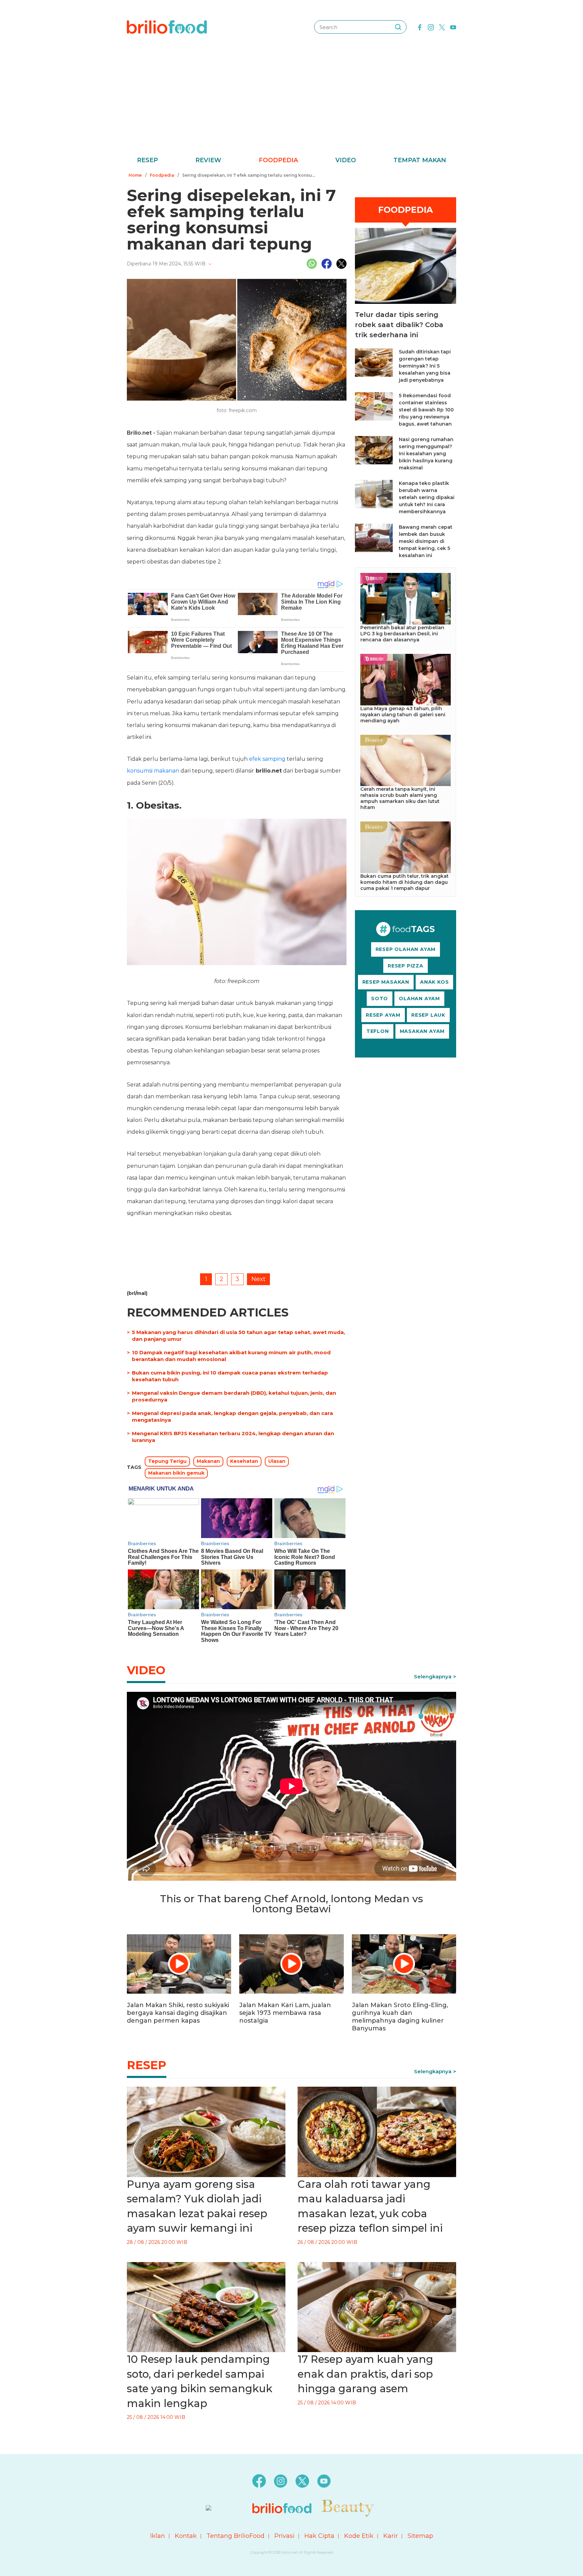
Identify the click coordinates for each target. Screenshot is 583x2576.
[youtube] (453, 27)
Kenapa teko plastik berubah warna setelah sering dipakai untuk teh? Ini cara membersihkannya (427, 497)
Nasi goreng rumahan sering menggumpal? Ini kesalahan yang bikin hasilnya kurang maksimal (426, 454)
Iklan (158, 2536)
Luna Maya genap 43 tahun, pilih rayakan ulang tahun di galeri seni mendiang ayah (403, 715)
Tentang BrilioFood (235, 2536)
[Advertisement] (291, 105)
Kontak (186, 2536)
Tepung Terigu (167, 1461)
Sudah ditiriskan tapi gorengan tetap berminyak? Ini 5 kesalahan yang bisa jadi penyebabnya (425, 366)
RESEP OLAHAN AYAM (406, 949)
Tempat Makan (420, 160)
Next (258, 1279)
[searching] (398, 27)
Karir (391, 2536)
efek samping (267, 759)
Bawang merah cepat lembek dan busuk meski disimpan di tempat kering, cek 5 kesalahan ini (426, 541)
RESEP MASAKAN (386, 982)
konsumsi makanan (153, 771)
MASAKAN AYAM (422, 1031)
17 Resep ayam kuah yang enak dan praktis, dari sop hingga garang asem (365, 2374)
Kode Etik (359, 2536)
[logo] (167, 27)
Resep (147, 160)
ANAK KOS (434, 982)
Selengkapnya (433, 1676)
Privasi (284, 2536)
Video (346, 160)
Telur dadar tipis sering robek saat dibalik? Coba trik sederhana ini (399, 325)
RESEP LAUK (428, 1015)
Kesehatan (244, 1461)
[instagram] (431, 27)
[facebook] (420, 27)
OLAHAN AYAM (419, 998)
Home (135, 175)
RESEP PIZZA (406, 966)
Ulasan (277, 1461)
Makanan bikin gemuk (176, 1473)
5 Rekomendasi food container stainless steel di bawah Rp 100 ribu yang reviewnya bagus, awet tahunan (426, 410)
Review (208, 160)
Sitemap (420, 2536)
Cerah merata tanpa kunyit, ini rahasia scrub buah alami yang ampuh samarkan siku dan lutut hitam (400, 798)
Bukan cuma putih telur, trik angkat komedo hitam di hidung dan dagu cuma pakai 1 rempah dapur (405, 882)
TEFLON (378, 1031)
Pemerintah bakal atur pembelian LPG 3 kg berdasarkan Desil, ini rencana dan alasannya (402, 634)
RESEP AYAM (383, 1015)
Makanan (208, 1461)
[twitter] (442, 27)
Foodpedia (278, 160)
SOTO (380, 998)
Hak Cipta (319, 2536)
